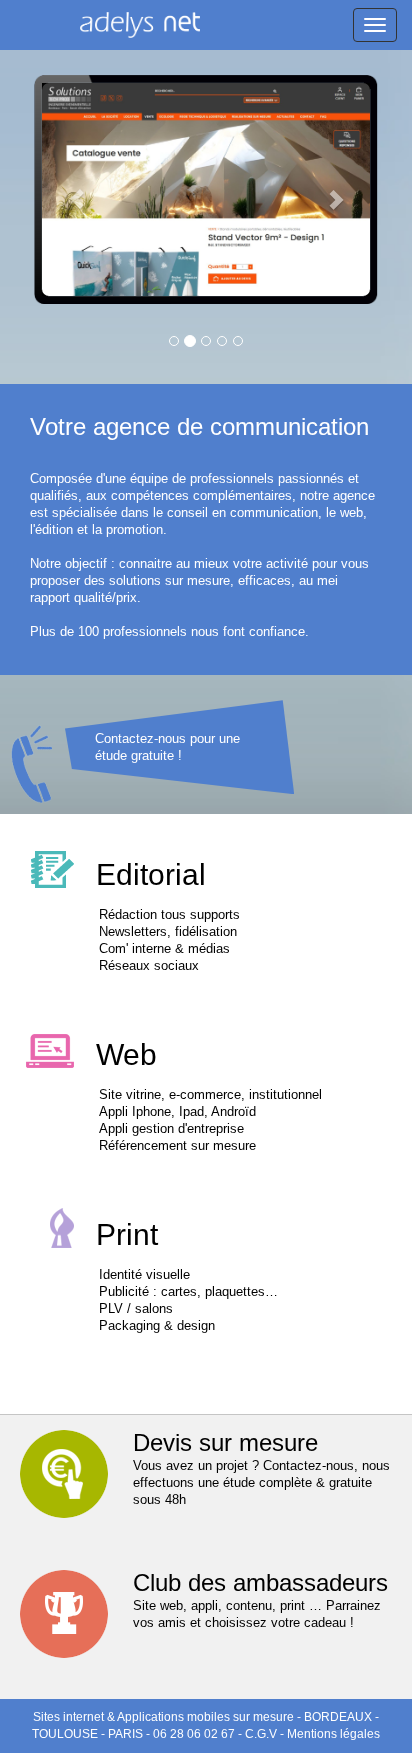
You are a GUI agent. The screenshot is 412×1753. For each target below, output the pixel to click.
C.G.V (261, 1734)
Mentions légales (333, 1734)
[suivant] (345, 189)
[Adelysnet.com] (140, 27)
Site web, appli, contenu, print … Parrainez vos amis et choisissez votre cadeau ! (260, 1599)
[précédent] (66, 189)
